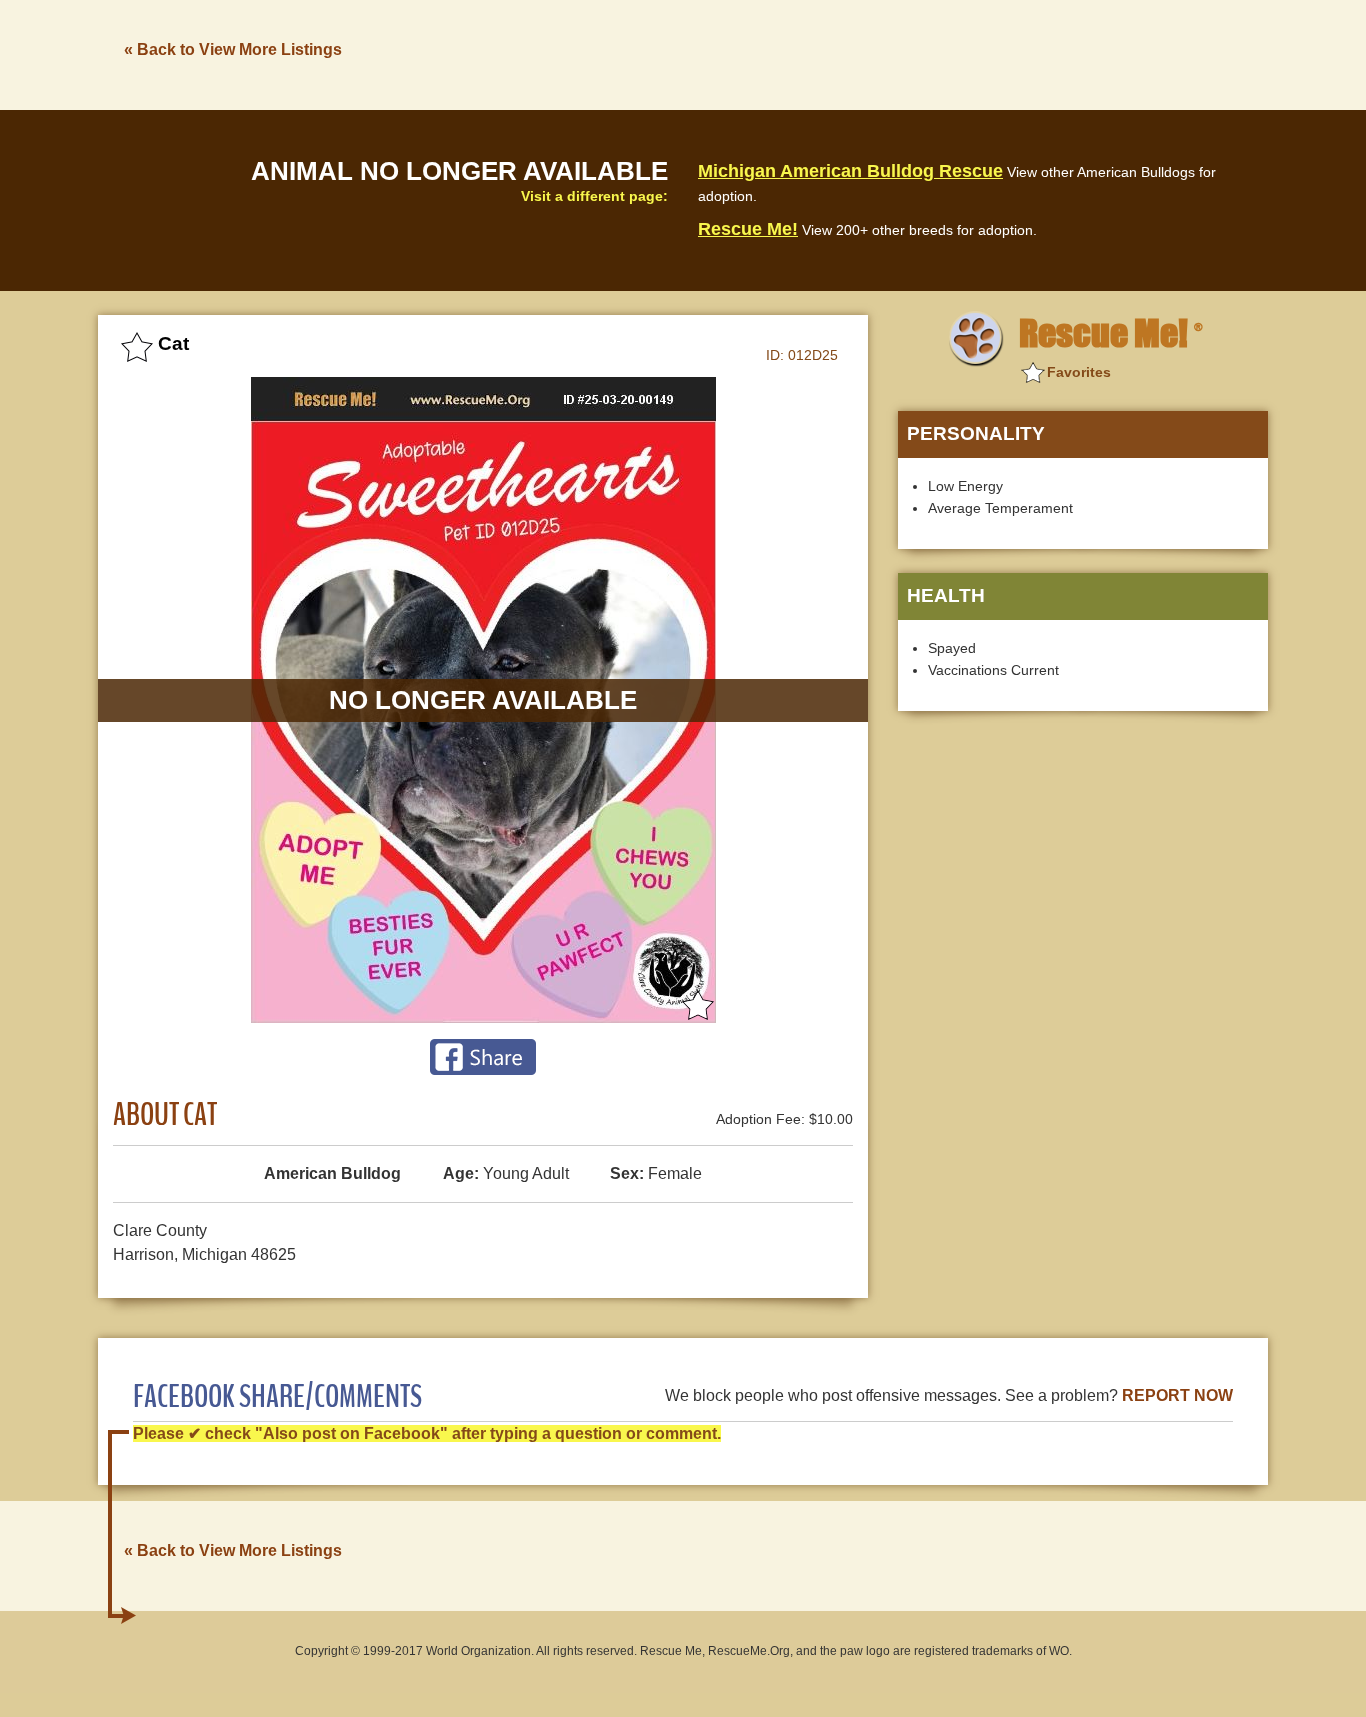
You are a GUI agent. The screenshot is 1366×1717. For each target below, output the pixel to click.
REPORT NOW (1177, 1395)
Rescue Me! (748, 229)
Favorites (1079, 372)
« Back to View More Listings (233, 49)
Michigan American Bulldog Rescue (850, 171)
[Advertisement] (904, 53)
